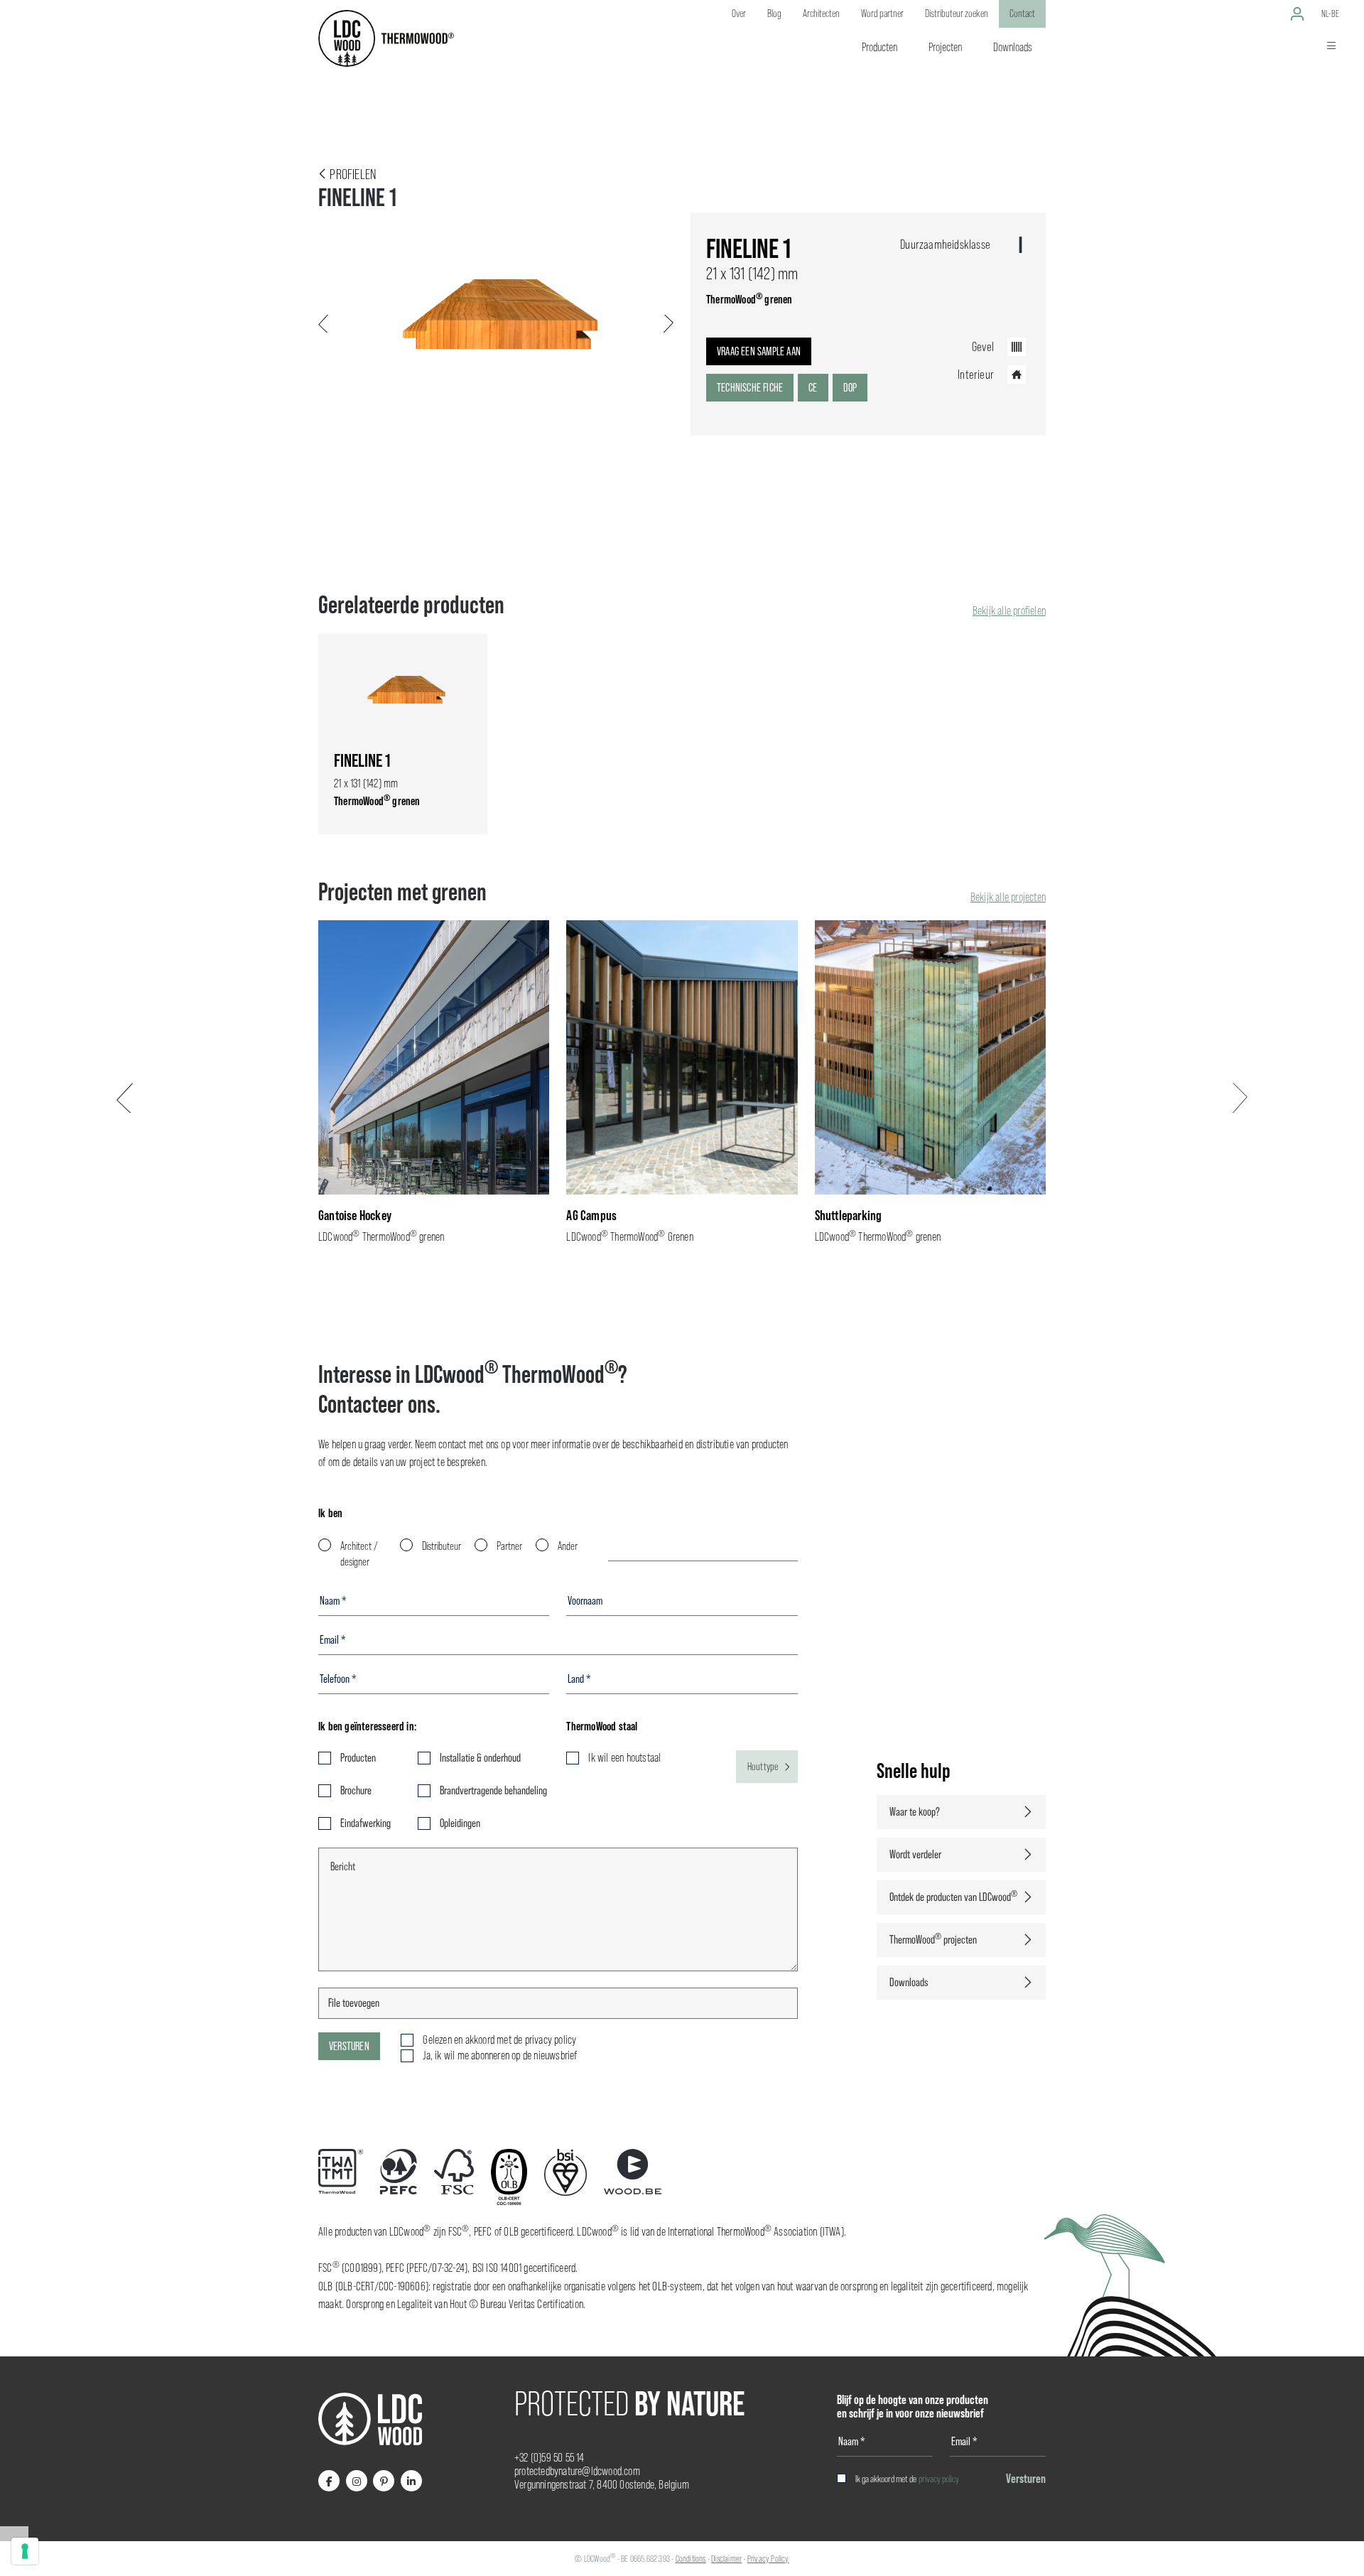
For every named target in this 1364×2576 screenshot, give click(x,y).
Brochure (356, 1790)
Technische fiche (750, 388)
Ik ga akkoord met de (907, 2479)
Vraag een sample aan (759, 351)
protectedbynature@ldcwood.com (577, 2471)
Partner (509, 1546)
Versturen (349, 2046)
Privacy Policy (768, 2559)
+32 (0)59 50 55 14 (550, 2458)
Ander (568, 1546)
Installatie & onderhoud (480, 1758)
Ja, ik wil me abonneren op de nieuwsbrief (500, 2055)
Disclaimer (726, 2559)
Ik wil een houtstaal (624, 1758)
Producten (358, 1758)
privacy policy (939, 2479)
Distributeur (442, 1546)
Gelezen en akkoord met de (499, 2040)
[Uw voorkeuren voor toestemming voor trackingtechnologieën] (25, 2551)
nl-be (1330, 14)
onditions (693, 2559)
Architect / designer (359, 1554)
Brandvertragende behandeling (493, 1790)
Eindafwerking (366, 1823)
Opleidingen (460, 1823)
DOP (850, 388)
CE (813, 388)
